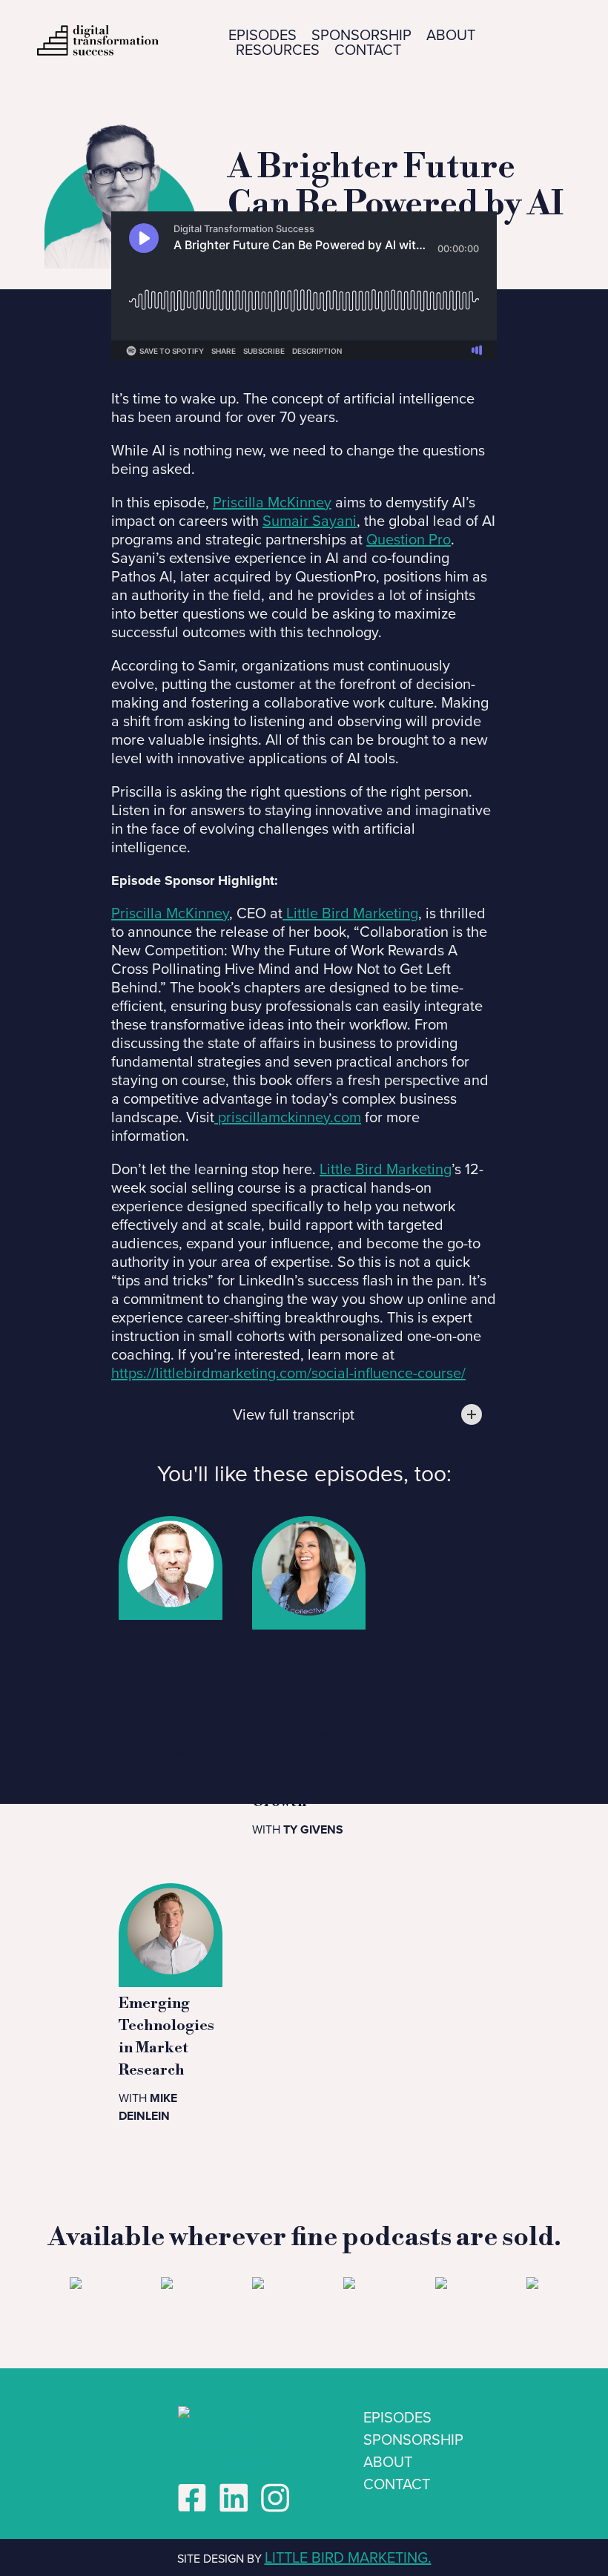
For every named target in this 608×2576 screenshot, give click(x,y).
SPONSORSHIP (361, 35)
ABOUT (451, 35)
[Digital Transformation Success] (275, 2498)
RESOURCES (278, 50)
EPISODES (262, 35)
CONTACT (368, 50)
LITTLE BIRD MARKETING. (348, 2557)
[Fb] (192, 2498)
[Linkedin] (234, 2498)
